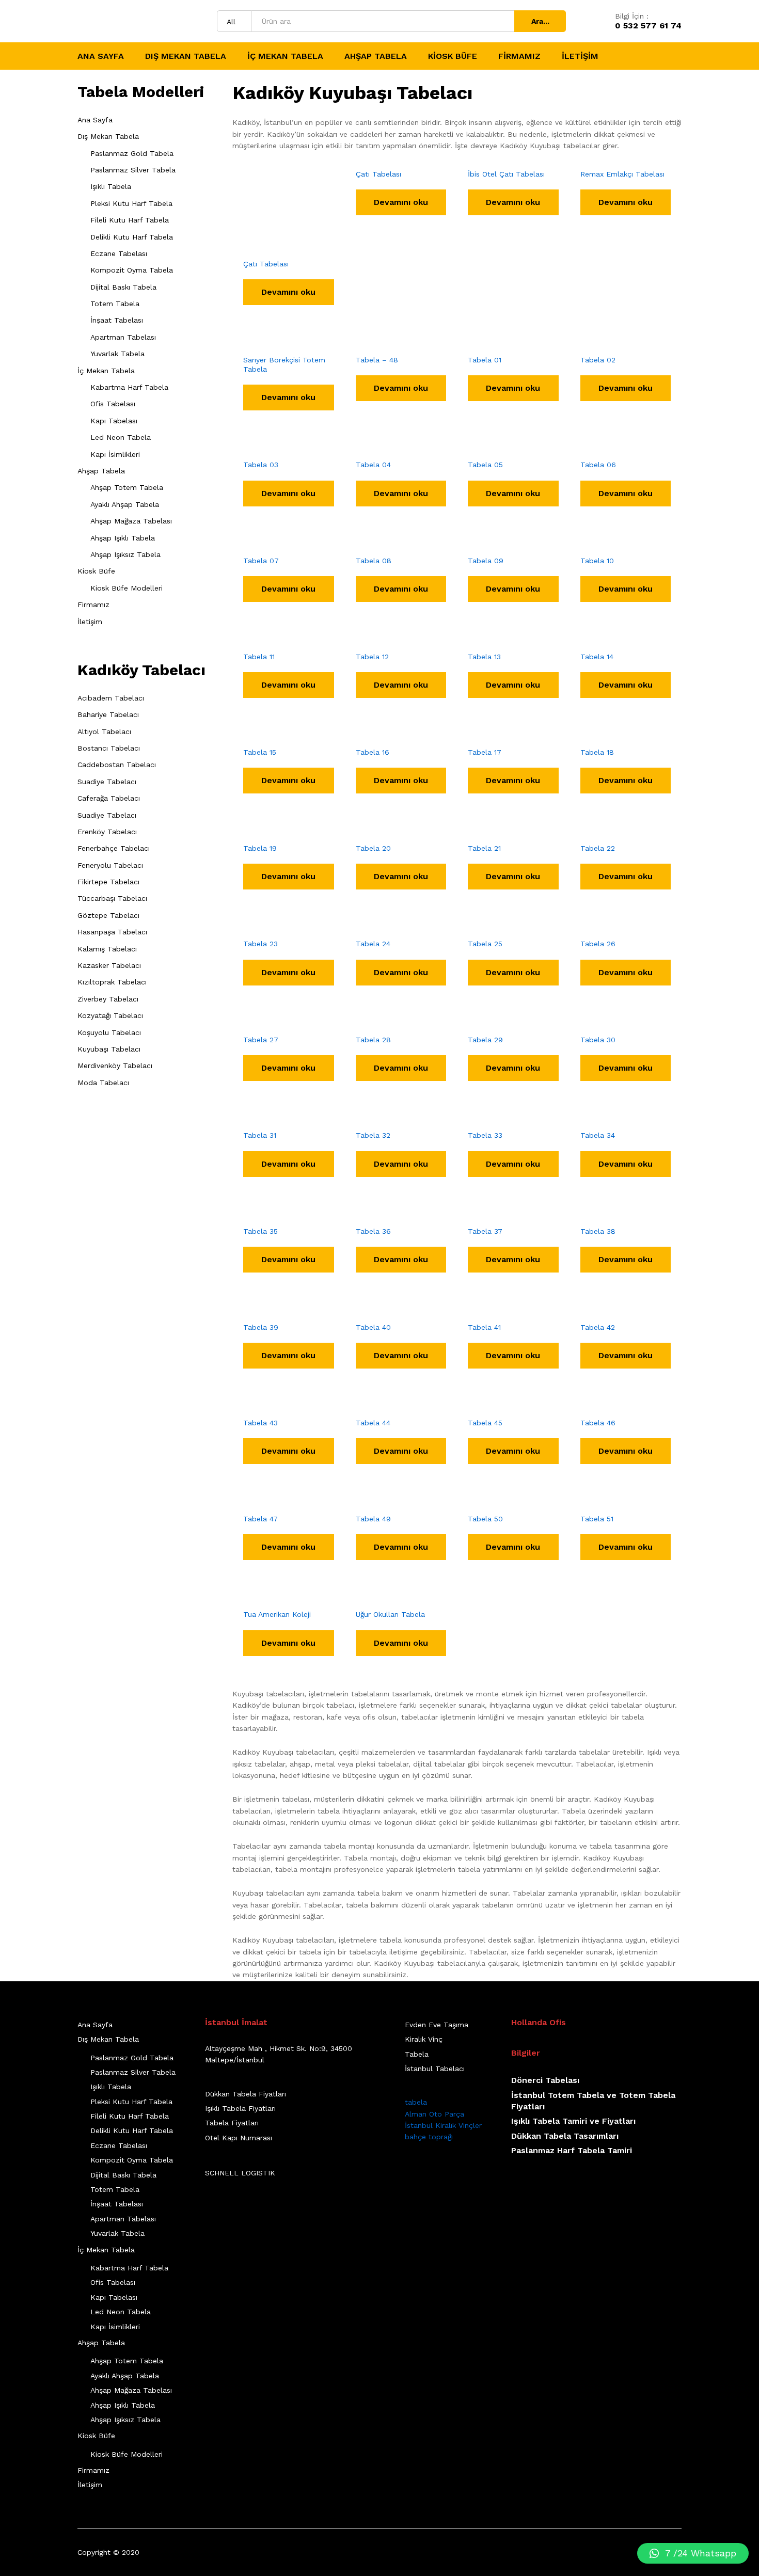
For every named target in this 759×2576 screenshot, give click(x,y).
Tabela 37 (485, 1231)
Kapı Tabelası (114, 421)
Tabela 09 (486, 561)
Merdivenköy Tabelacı (115, 1066)
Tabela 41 (484, 1327)
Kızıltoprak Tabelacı (112, 982)
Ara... (540, 21)
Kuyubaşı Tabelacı (109, 1049)
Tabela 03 (261, 465)
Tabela (417, 2054)
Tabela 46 (598, 1423)
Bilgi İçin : (632, 16)
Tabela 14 (597, 657)
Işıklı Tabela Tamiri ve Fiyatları (573, 2121)
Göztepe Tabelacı (108, 915)
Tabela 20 (373, 848)
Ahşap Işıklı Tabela (123, 538)
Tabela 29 (485, 1040)
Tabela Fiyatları (232, 2123)
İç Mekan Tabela (106, 371)
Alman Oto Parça (434, 2114)
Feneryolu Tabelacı (110, 865)
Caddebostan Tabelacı (117, 765)
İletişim (580, 56)
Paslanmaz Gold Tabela (132, 153)
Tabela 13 (484, 657)
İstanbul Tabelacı (435, 2069)
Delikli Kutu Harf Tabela (132, 237)
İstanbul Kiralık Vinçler (443, 2125)
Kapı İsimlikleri (115, 454)
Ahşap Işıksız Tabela (125, 554)
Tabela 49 (373, 1519)
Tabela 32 (373, 1135)
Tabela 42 (598, 1327)
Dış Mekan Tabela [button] (186, 56)
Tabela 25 (485, 944)
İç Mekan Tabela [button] (285, 56)
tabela (416, 2102)
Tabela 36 (373, 1231)
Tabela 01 (485, 360)
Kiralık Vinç (424, 2039)
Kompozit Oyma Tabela (132, 270)
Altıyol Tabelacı (104, 732)
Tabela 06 (598, 465)
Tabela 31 (260, 1135)
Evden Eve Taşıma (437, 2025)
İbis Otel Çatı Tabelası (506, 174)
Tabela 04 (373, 465)
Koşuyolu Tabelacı (109, 1032)
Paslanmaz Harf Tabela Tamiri (572, 2150)
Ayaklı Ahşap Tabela (125, 504)
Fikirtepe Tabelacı (108, 882)
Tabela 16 (373, 752)
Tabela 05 (485, 465)
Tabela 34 (598, 1135)
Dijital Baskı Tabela (123, 287)
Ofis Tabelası (113, 404)
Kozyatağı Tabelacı (110, 1015)
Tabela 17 (485, 752)
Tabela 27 (261, 1040)
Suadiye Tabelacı (107, 782)
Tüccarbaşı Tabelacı (112, 898)
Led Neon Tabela (121, 437)
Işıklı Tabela (111, 186)
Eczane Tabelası (119, 253)
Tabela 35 (260, 1231)
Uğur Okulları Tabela (390, 1614)
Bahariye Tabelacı (108, 714)
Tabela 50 (485, 1519)
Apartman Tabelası (123, 337)
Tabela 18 (597, 752)
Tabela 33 (485, 1135)
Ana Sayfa (101, 56)
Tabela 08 (374, 561)
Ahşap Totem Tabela (127, 487)
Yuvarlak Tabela (117, 354)
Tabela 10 (597, 561)
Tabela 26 (598, 944)
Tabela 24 (373, 944)
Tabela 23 (260, 944)
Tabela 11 (259, 657)
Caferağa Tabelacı (109, 798)
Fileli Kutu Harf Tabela (130, 220)
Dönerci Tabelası (545, 2080)
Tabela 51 (597, 1519)
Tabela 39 (261, 1327)
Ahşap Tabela (101, 471)
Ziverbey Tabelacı (108, 999)
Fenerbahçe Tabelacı (114, 848)
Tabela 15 (260, 752)
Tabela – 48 (377, 360)
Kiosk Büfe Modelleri (126, 588)
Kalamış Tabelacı (107, 949)
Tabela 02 (598, 360)
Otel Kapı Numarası (239, 2138)
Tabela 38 (598, 1231)
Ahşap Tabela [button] (376, 56)
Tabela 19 (260, 848)
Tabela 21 (484, 848)
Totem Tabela (115, 304)
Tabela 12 (372, 657)
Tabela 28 (373, 1040)
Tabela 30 (598, 1040)
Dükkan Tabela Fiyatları (246, 2094)
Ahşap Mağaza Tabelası (131, 521)
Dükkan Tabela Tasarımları (565, 2136)
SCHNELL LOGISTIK (240, 2173)
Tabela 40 (373, 1327)
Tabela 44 (373, 1423)
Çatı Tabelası (266, 264)
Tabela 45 (485, 1423)
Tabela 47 (260, 1519)
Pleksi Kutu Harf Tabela (131, 203)
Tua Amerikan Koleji (277, 1614)
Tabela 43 (260, 1423)
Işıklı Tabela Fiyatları (240, 2108)
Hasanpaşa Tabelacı (112, 932)
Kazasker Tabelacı (109, 965)
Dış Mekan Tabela (108, 136)
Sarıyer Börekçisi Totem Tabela (284, 364)
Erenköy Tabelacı (107, 832)
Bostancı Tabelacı (109, 748)
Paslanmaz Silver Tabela (133, 170)
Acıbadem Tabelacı (111, 698)
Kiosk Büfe (96, 571)
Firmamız (519, 56)
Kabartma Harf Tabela (129, 387)
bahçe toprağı (429, 2137)
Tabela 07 (261, 561)
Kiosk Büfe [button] (453, 56)
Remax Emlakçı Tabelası (622, 174)
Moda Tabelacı (103, 1083)
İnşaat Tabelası (117, 320)
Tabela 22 (598, 848)
